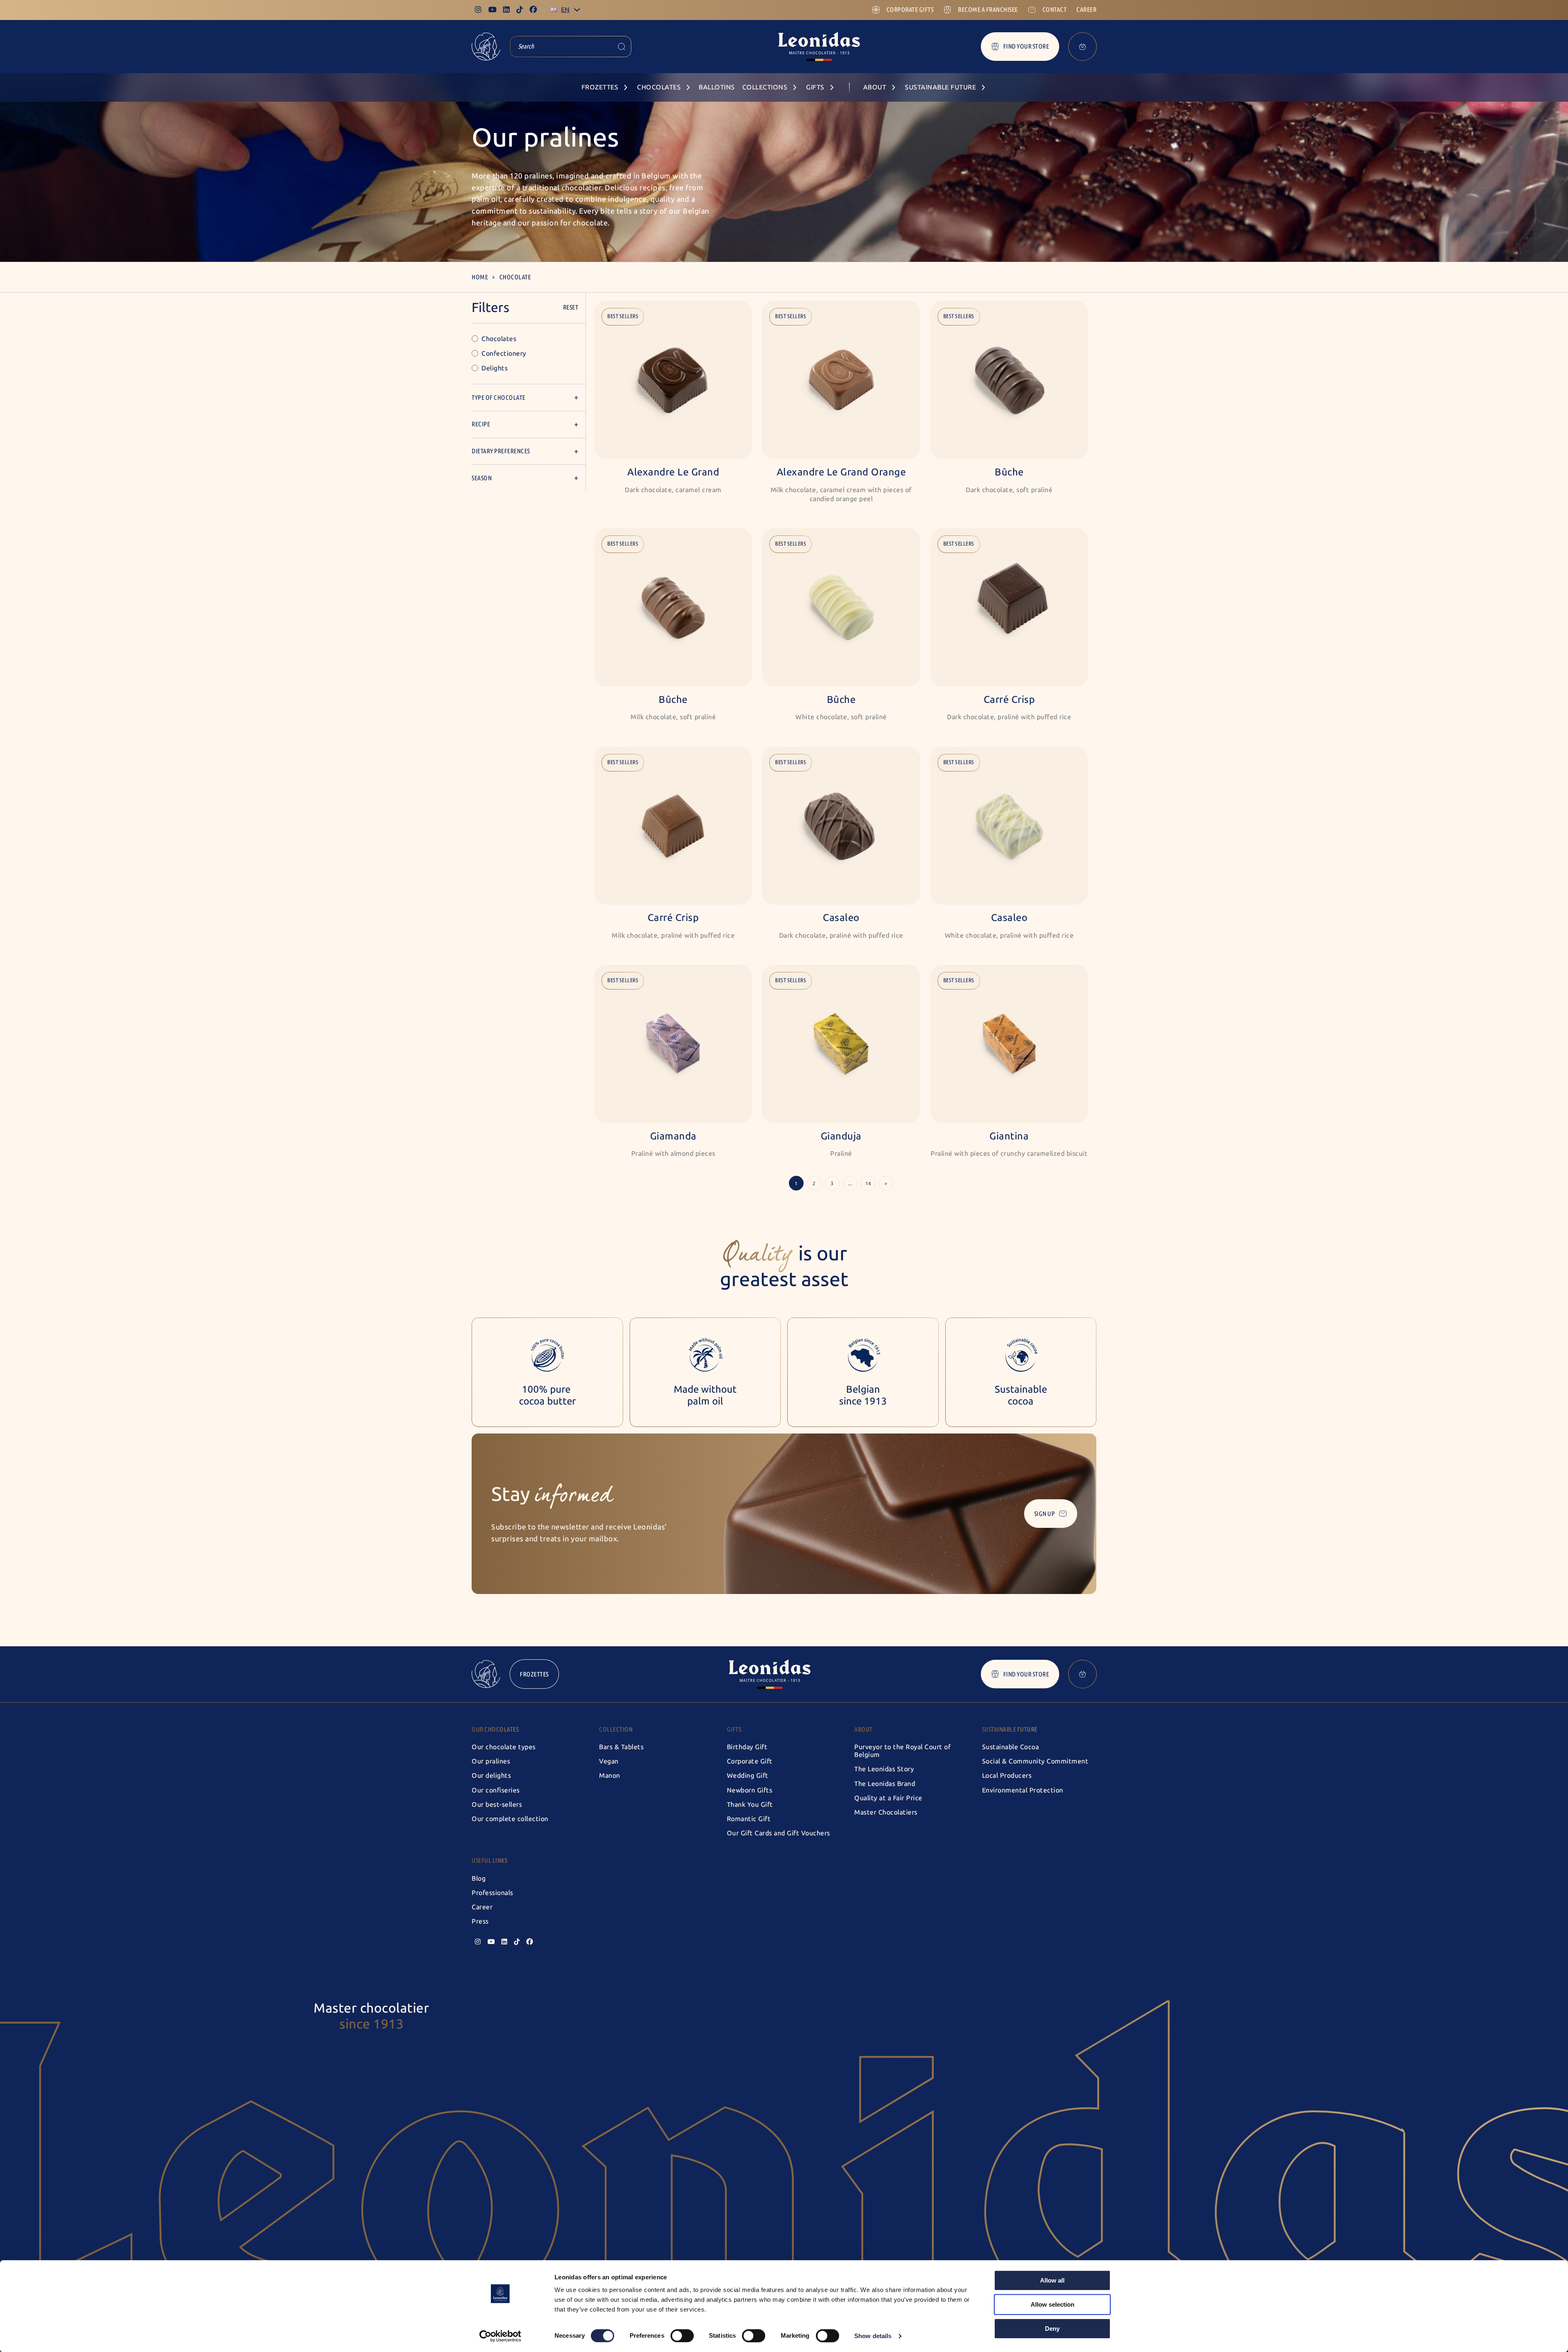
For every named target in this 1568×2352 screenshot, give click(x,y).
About (863, 1729)
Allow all (1052, 2280)
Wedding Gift (748, 1776)
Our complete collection (510, 1819)
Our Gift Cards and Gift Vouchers (778, 1833)
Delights (494, 368)
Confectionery (504, 353)
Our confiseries (496, 1790)
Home (480, 277)
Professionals (492, 1893)
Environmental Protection (1023, 1790)
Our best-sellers (497, 1805)
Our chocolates (495, 1729)
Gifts (734, 1729)
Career (482, 1907)
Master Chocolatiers (886, 1812)
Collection (616, 1729)
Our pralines (491, 1761)
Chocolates (499, 339)
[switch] (682, 2336)
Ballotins (717, 87)
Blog (479, 1878)
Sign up (1045, 1514)
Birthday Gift (747, 1747)
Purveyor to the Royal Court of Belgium (902, 1751)
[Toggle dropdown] (577, 10)
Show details (873, 2336)
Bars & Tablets (621, 1747)
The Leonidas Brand (885, 1784)
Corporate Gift (750, 1761)
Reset (571, 307)
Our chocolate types (504, 1747)
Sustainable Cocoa (1011, 1747)
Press (480, 1921)
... (850, 1184)
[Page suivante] (886, 1183)
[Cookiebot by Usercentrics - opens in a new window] (500, 2336)
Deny (1052, 2329)
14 (868, 1184)
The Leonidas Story (884, 1769)
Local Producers (1007, 1776)
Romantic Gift (749, 1819)
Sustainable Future (1010, 1729)
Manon (610, 1776)
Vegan (609, 1761)
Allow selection (1052, 2304)
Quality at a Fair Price (888, 1798)
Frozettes (534, 1674)
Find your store (1026, 46)
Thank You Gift (750, 1805)
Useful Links (489, 1860)
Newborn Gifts (750, 1790)
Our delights (491, 1776)
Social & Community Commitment (1035, 1761)
